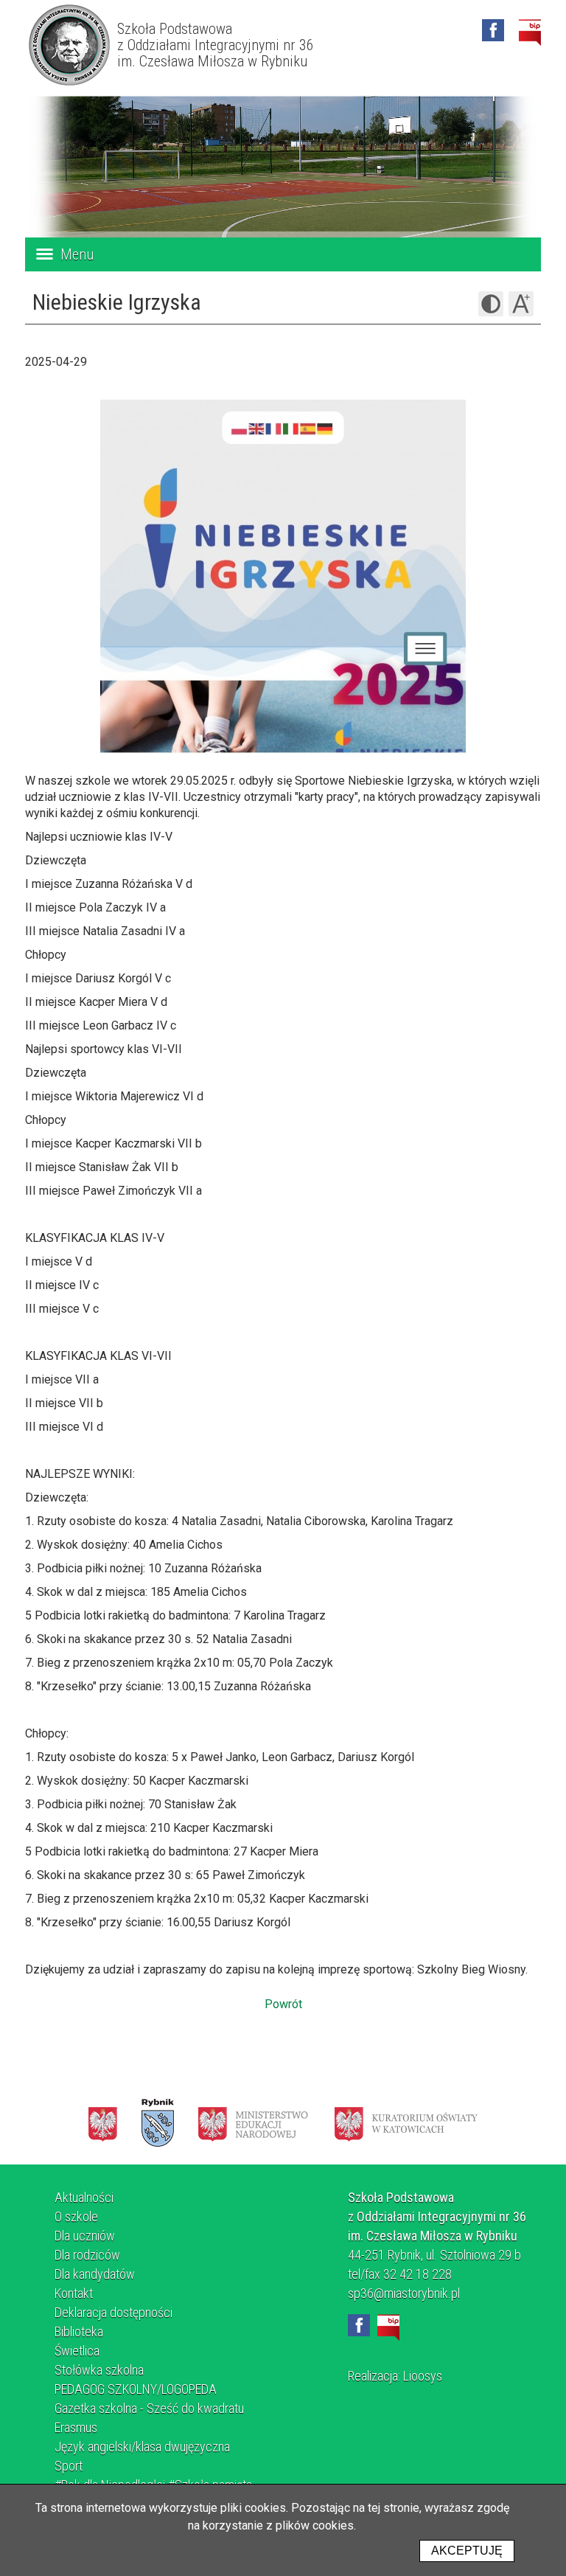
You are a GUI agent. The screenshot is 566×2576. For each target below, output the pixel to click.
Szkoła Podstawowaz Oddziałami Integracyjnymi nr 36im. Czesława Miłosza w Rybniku (216, 45)
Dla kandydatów (95, 2274)
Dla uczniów (85, 2236)
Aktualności (84, 2197)
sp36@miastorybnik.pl (404, 2293)
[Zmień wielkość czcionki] (521, 304)
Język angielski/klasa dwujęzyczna (142, 2447)
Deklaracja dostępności (113, 2312)
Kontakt (74, 2293)
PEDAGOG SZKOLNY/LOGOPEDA (136, 2389)
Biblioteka (79, 2332)
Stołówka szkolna (99, 2370)
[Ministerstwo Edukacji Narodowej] (253, 2123)
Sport (69, 2466)
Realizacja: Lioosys (395, 2376)
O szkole (76, 2216)
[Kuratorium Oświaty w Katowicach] (406, 2123)
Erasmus (76, 2427)
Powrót (283, 2004)
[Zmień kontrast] (491, 304)
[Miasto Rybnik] (158, 2123)
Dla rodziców (87, 2255)
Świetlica (77, 2351)
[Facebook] (493, 30)
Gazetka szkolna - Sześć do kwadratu (149, 2408)
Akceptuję (467, 2551)
